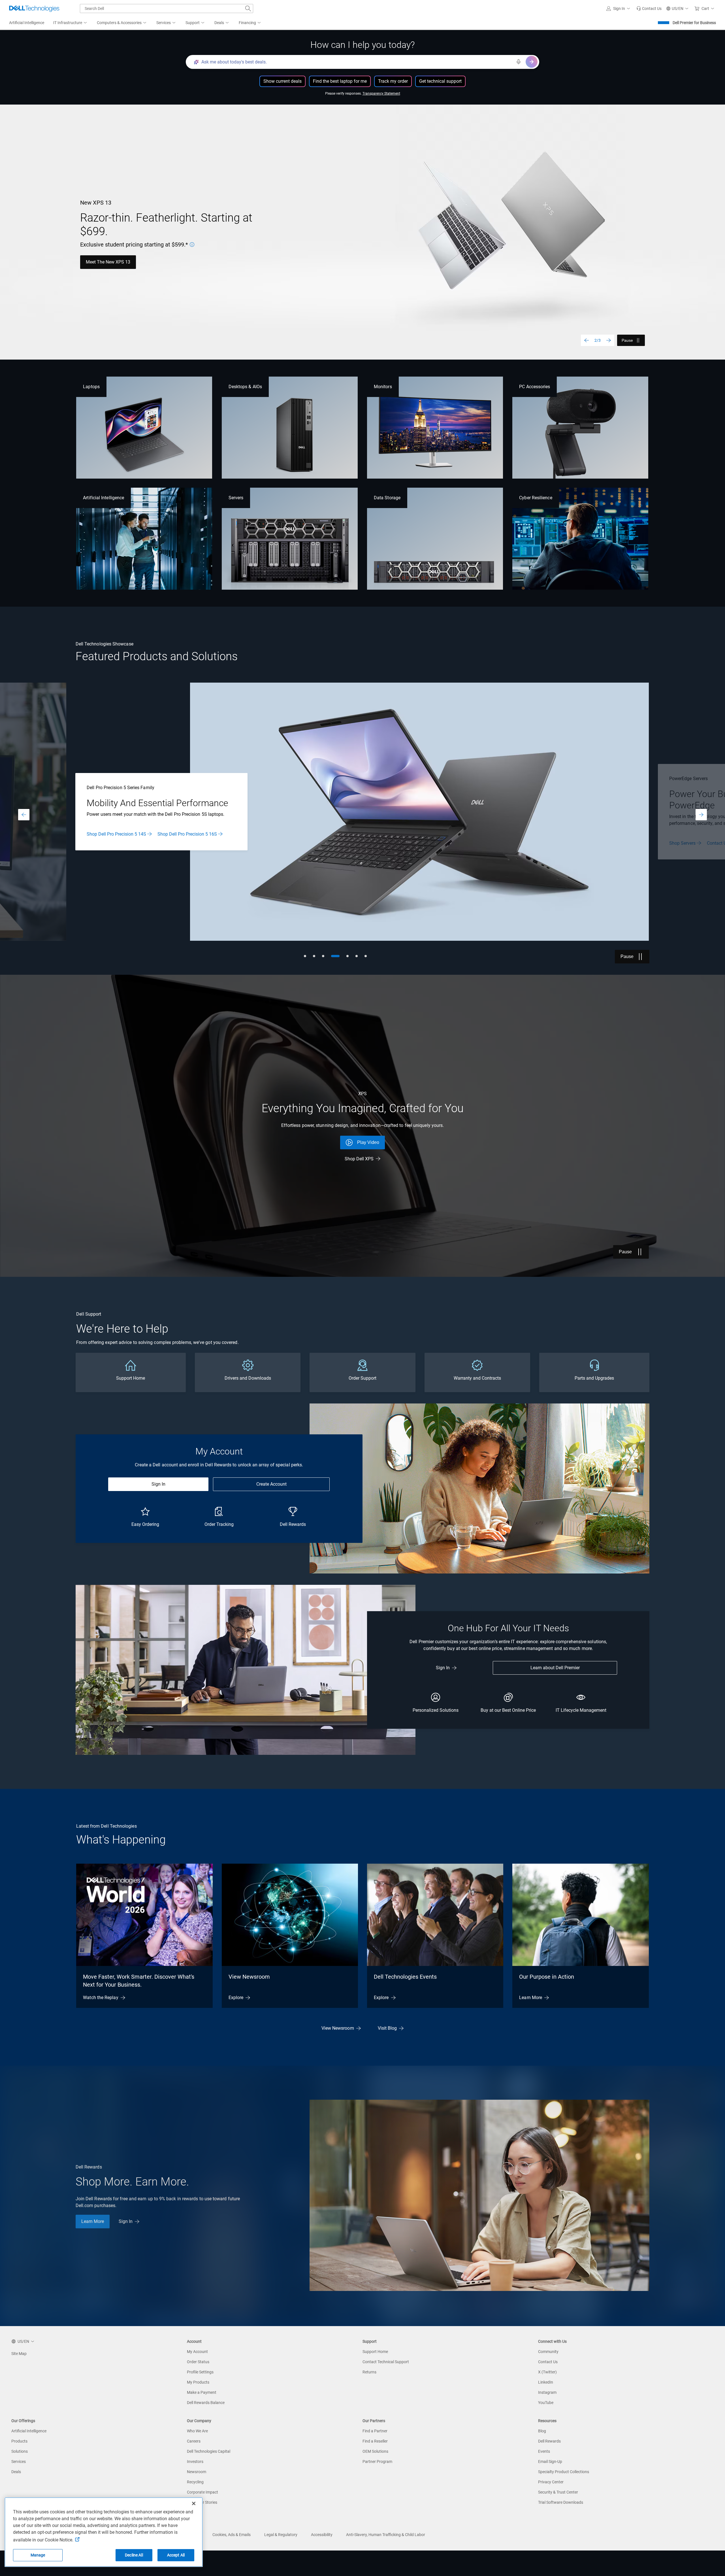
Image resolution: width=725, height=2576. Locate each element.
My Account (197, 2352)
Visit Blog (387, 2028)
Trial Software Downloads (561, 2502)
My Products (198, 2382)
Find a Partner (375, 2431)
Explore (236, 1998)
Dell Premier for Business (694, 23)
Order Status (198, 2362)
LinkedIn (546, 2382)
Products (19, 2441)
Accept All (176, 2555)
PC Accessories (535, 387)
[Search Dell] (248, 9)
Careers (194, 2441)
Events (544, 2451)
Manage (38, 2555)
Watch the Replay (101, 1998)
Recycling (195, 2482)
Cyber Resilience (536, 498)
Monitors (383, 387)
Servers (236, 498)
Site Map (19, 2354)
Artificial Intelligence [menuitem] (27, 23)
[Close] (194, 2503)
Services (19, 2462)
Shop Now (96, 259)
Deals (16, 2472)
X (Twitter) (547, 2372)
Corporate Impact (202, 2492)
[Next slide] (609, 340)
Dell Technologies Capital (209, 2451)
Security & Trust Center (558, 2492)
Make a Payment (202, 2392)
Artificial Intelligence (104, 498)
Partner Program (377, 2462)
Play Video (368, 1142)
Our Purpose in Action (547, 1977)
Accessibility (322, 2535)
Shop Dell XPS (359, 1159)
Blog (542, 2431)
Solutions (20, 2451)
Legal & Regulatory (281, 2535)
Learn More (680, 837)
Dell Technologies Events (405, 1977)
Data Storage (387, 498)
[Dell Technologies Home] (34, 9)
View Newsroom (249, 1977)
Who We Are (197, 2431)
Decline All (134, 2555)
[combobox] (167, 9)
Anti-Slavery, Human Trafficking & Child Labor (386, 2535)
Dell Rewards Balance (206, 2403)
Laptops (91, 387)
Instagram (547, 2392)
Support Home (375, 2352)
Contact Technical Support (386, 2362)
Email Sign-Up (550, 2462)
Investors (195, 2462)
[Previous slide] (587, 340)
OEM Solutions (375, 2451)
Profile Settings (200, 2372)
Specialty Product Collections (564, 2472)
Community (548, 2352)
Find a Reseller (375, 2441)
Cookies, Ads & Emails (232, 2535)
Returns (369, 2372)
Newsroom (197, 2472)
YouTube (546, 2403)
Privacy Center (551, 2482)
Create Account (271, 1484)
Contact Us (548, 2362)
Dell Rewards (549, 2441)
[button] (619, 9)
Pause (627, 340)
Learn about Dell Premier (555, 1668)
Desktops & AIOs (245, 387)
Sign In (158, 1484)
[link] (649, 9)
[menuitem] (71, 23)
